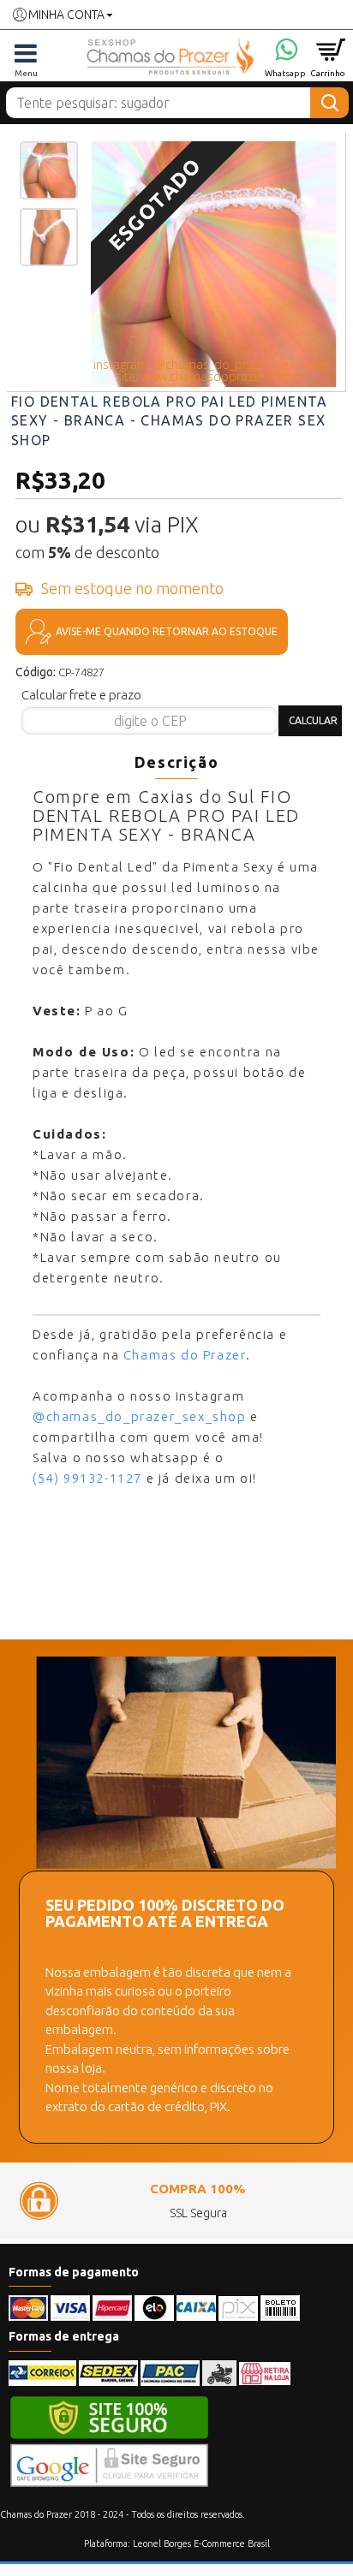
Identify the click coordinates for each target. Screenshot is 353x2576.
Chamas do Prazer (185, 1355)
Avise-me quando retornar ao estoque (167, 631)
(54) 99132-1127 (87, 1478)
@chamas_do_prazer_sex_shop (140, 1416)
